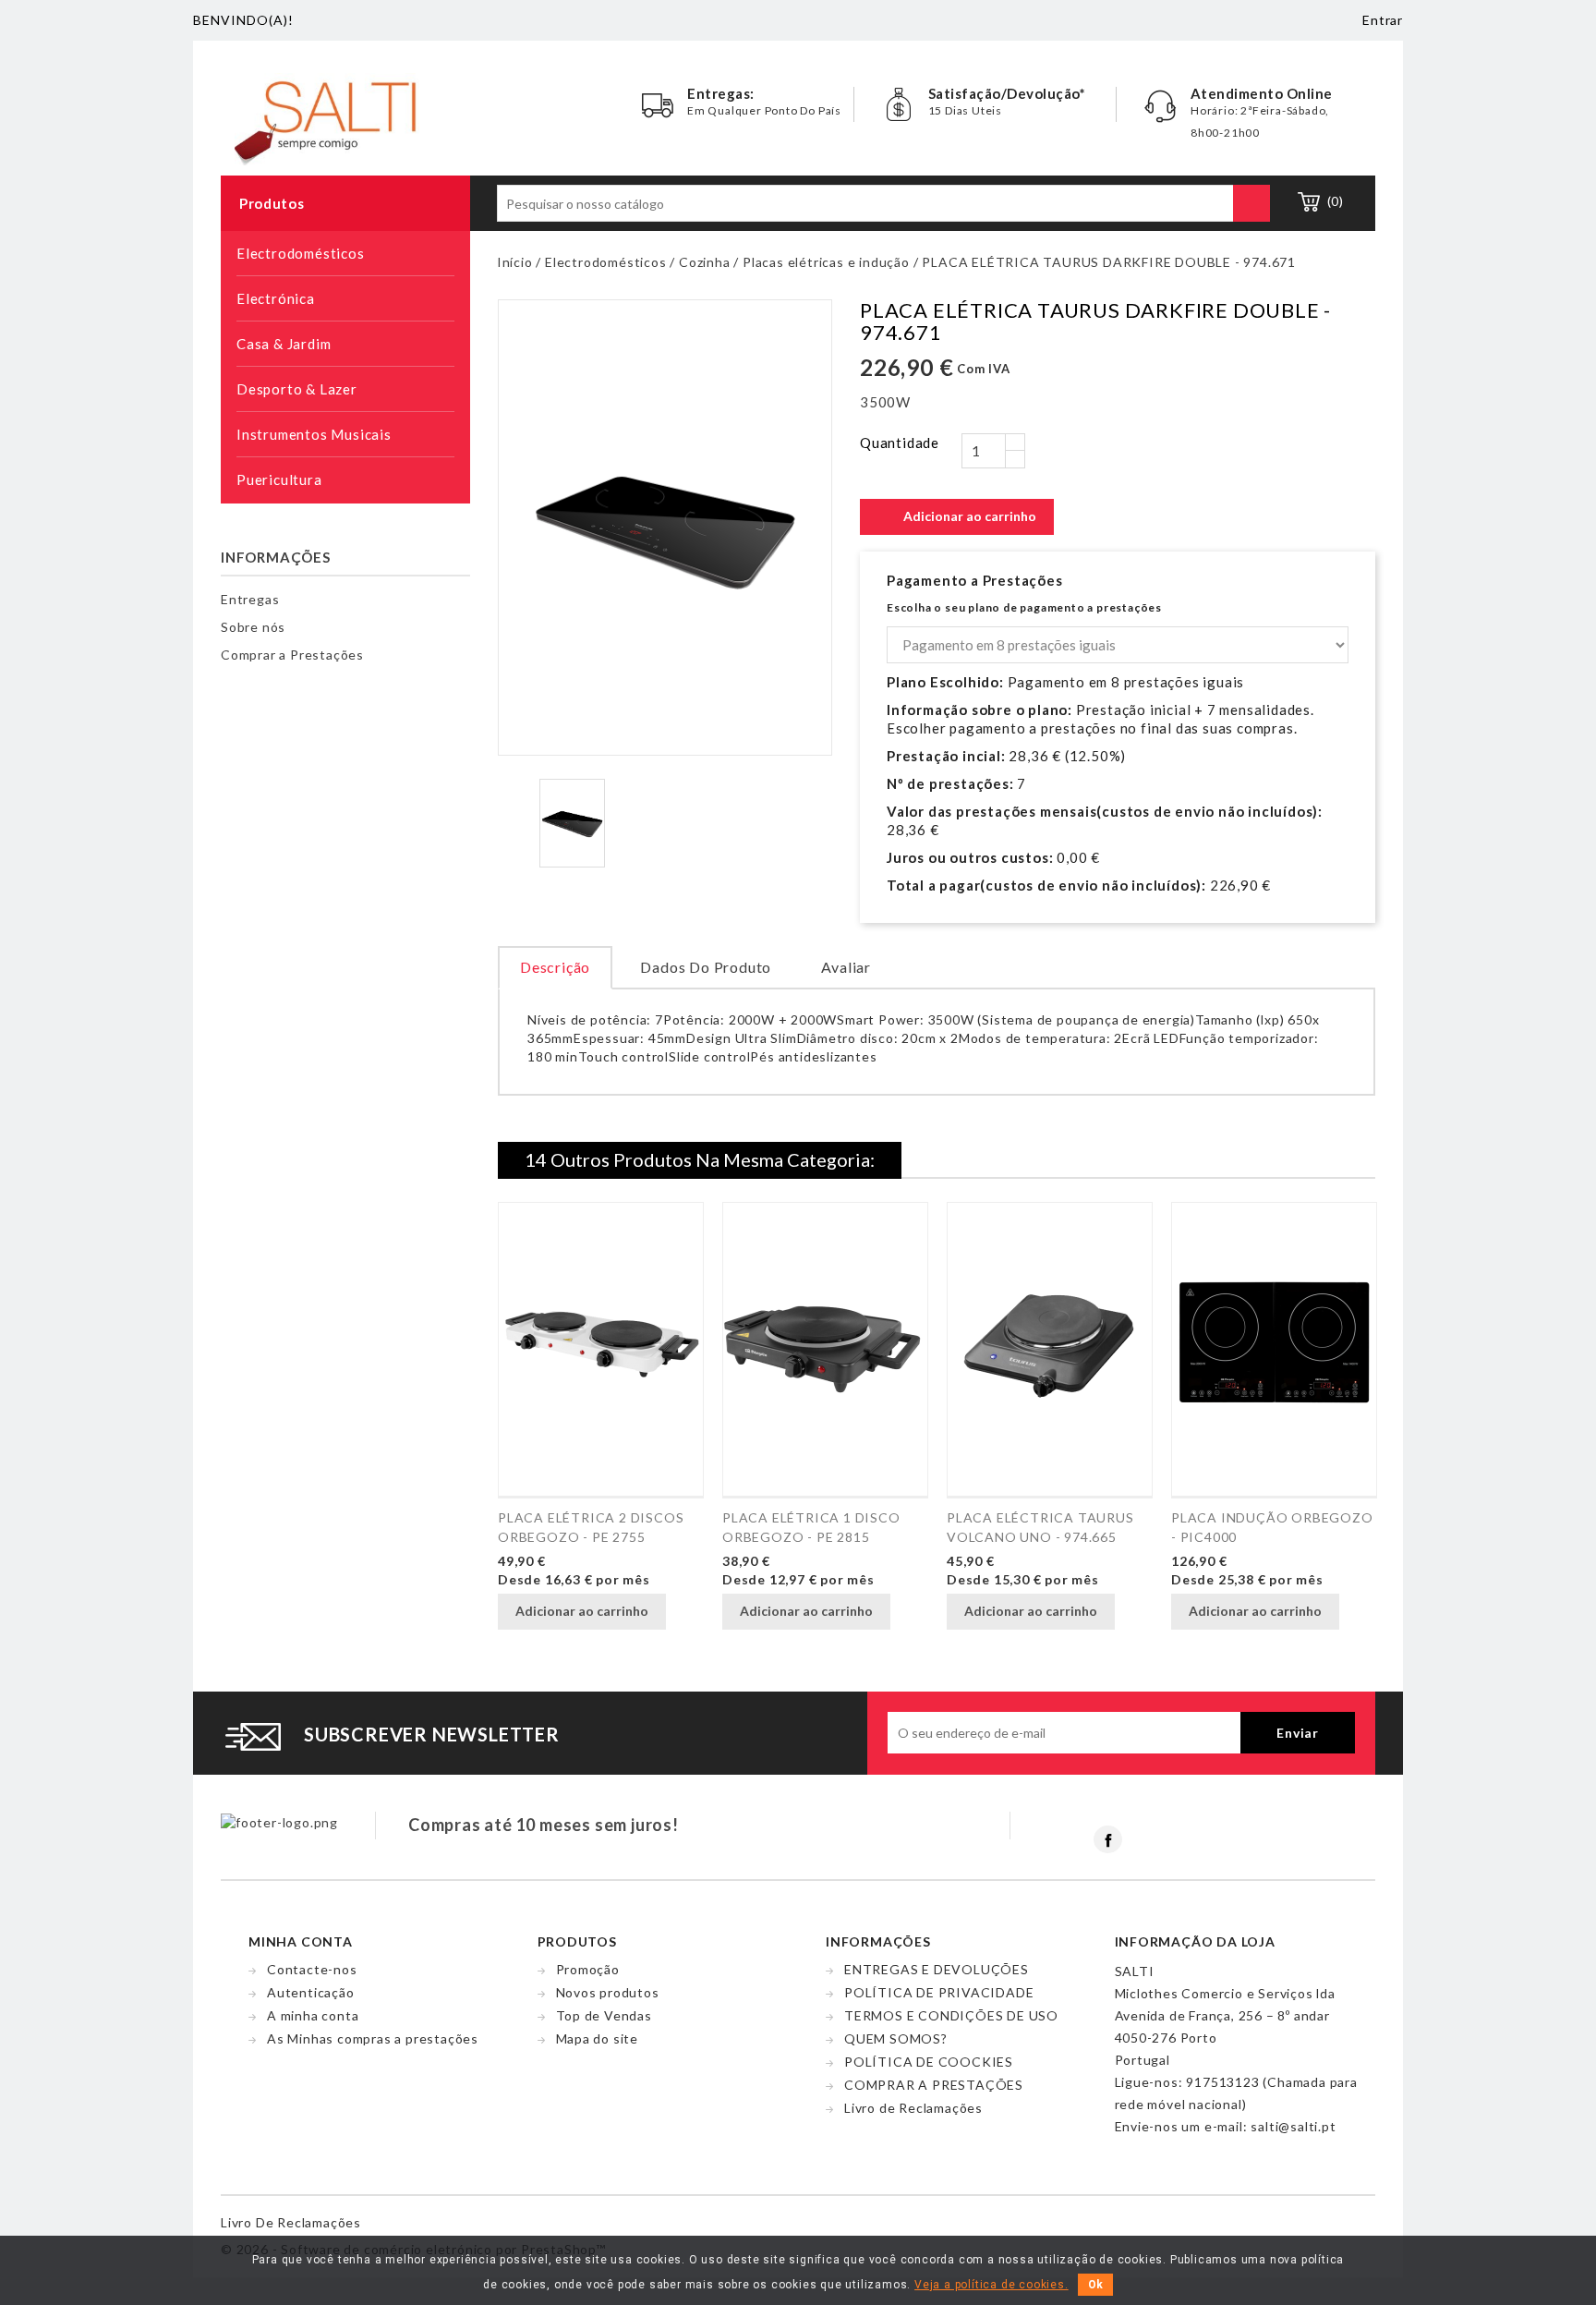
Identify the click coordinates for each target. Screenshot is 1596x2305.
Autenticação (311, 1992)
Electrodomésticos (344, 255)
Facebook (1108, 1839)
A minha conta (313, 2015)
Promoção (588, 1969)
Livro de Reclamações (913, 2108)
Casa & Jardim (344, 346)
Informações (276, 557)
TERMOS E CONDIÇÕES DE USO (951, 2015)
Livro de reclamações (291, 2222)
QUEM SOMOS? (896, 2038)
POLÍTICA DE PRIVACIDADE (939, 1992)
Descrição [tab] (555, 967)
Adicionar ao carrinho (958, 517)
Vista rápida (687, 1613)
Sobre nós (253, 627)
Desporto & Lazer (344, 391)
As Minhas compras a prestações (373, 2038)
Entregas (250, 599)
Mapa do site (598, 2038)
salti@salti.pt (1293, 2126)
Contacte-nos (312, 1969)
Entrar (1383, 20)
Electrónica (344, 300)
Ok (1095, 2285)
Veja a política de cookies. (991, 2285)
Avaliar (846, 967)
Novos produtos (608, 1992)
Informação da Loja (1195, 1941)
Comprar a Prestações (292, 655)
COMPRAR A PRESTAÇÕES (934, 2085)
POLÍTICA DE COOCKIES (929, 2062)
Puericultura (344, 481)
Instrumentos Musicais (344, 436)
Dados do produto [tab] (706, 967)
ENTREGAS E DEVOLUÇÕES (937, 1969)
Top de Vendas (604, 2015)
